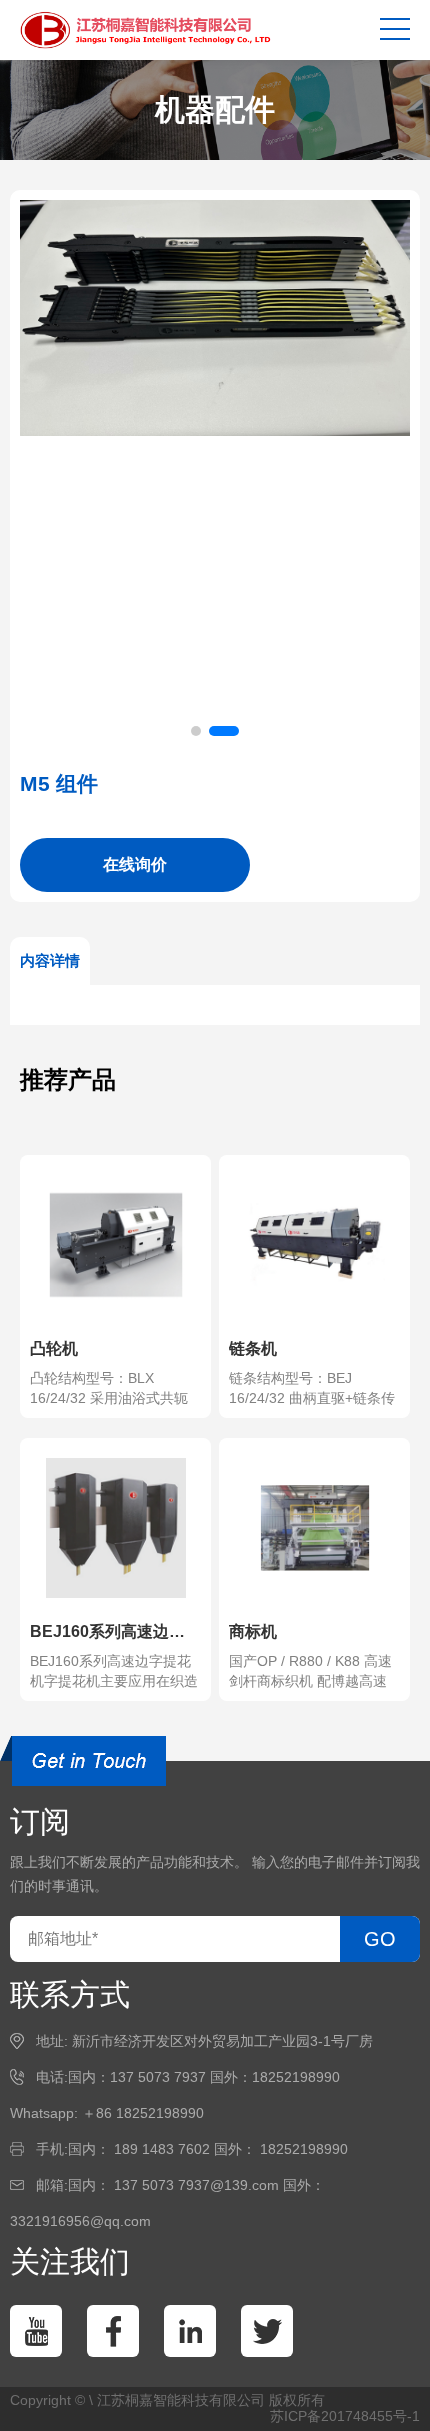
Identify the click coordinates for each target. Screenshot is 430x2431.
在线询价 (135, 864)
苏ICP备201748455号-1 (345, 2416)
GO (380, 1939)
